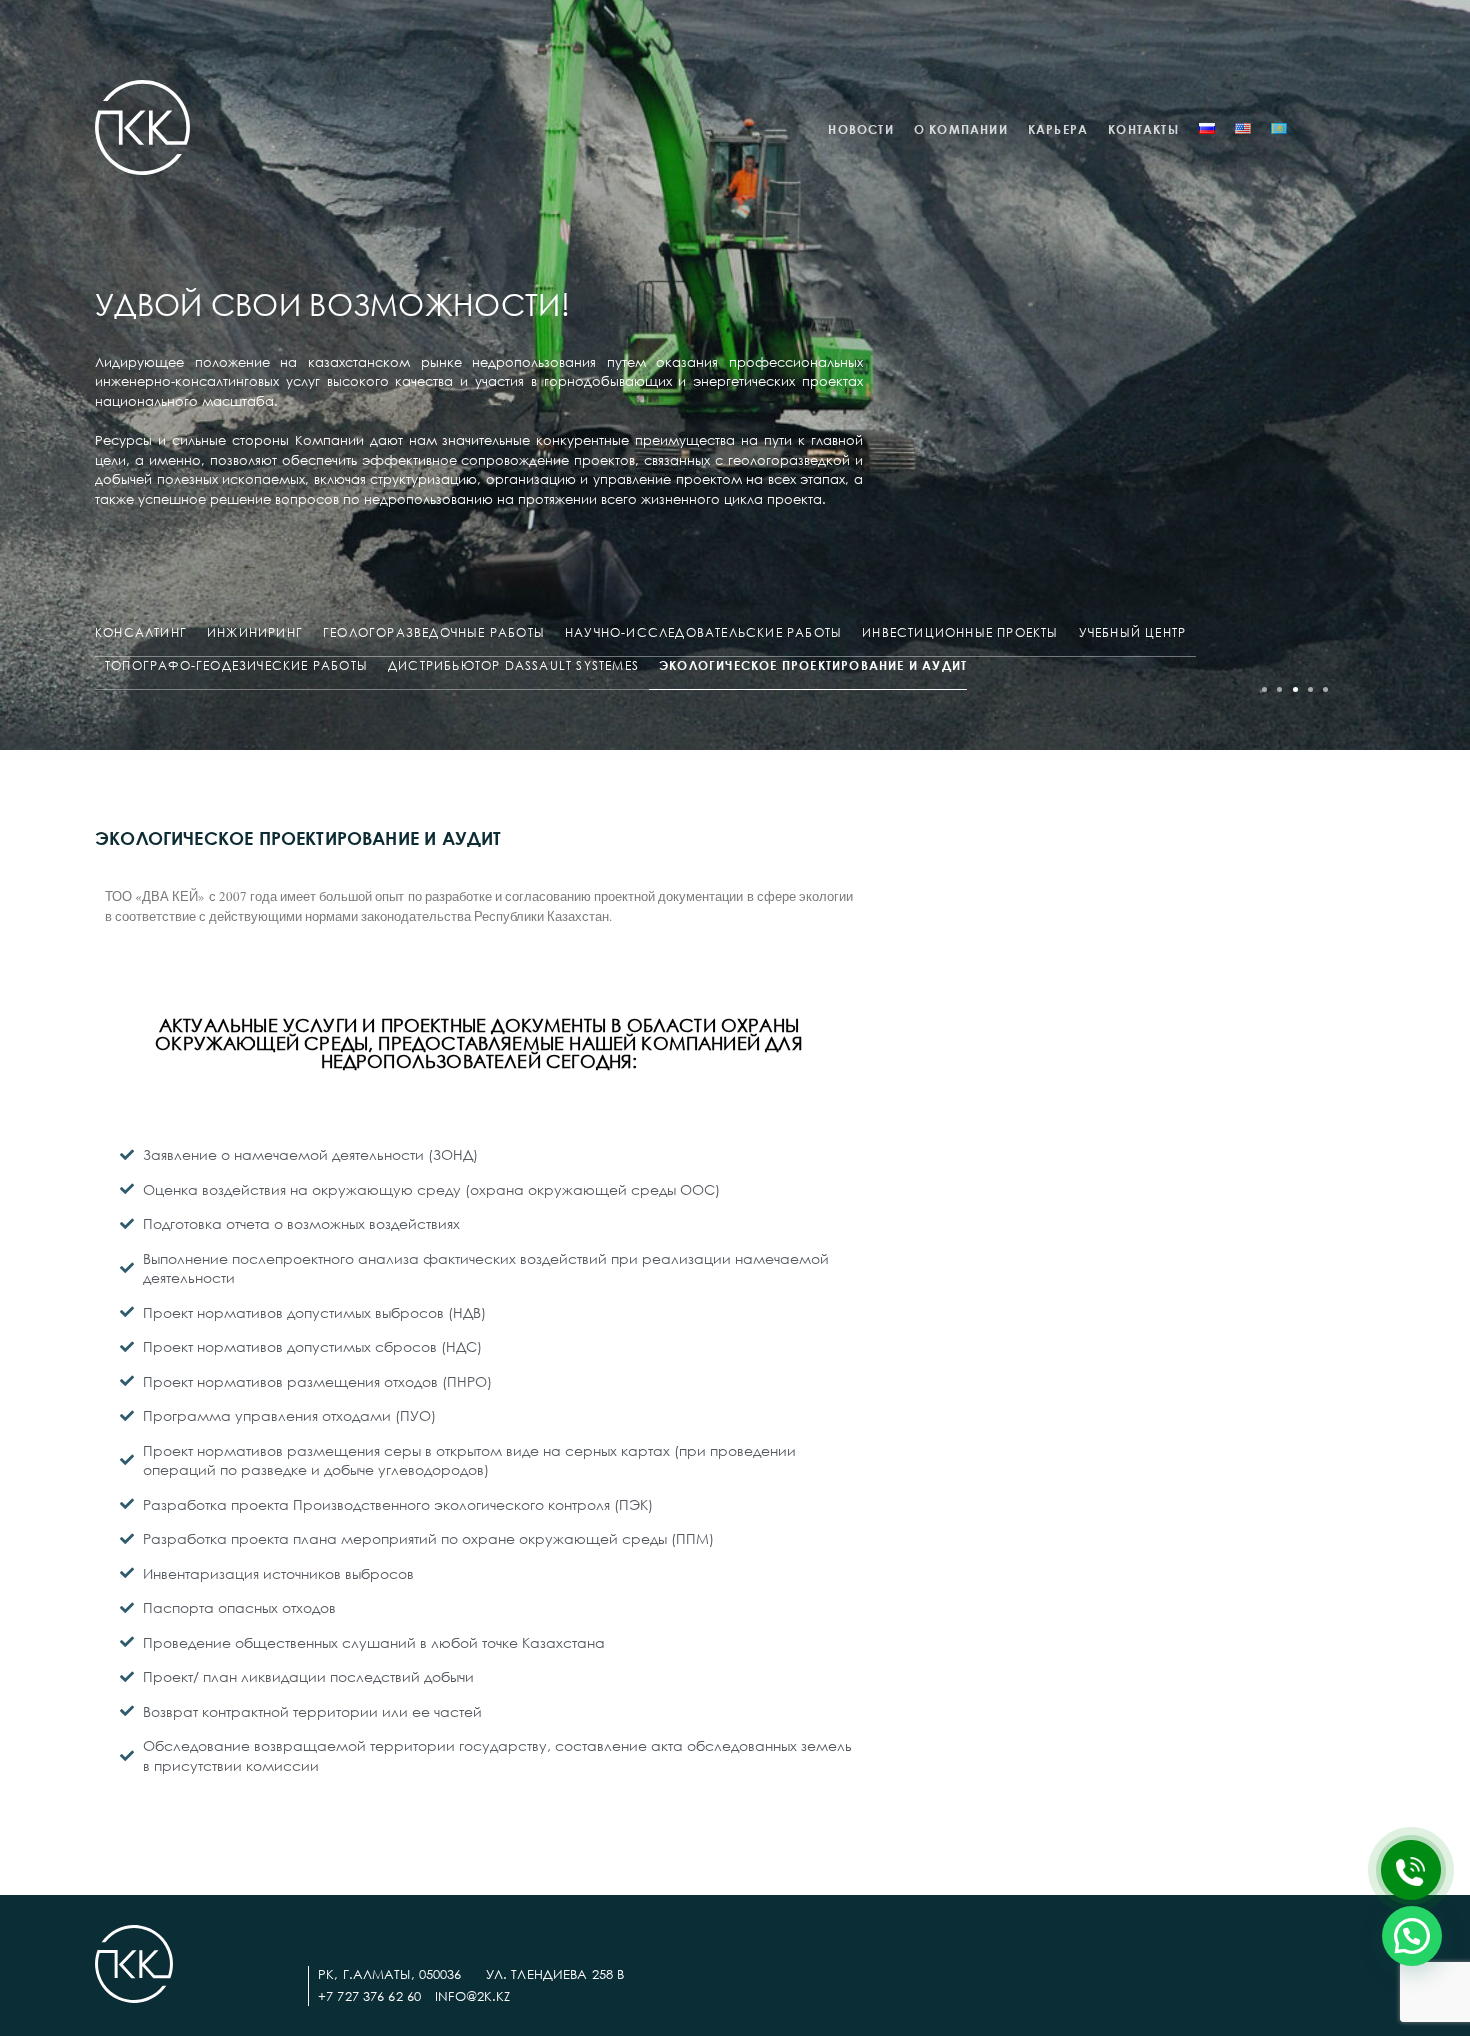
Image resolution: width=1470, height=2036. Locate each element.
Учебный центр (1133, 632)
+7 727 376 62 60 (369, 1996)
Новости (860, 129)
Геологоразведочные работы (434, 632)
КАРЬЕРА (1058, 129)
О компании (961, 129)
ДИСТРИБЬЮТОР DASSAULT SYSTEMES (513, 665)
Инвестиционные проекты (960, 632)
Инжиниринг (255, 632)
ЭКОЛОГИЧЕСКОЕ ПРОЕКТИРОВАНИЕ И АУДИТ (813, 665)
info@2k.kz (472, 1996)
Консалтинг (141, 632)
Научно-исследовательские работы (703, 632)
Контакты (1143, 129)
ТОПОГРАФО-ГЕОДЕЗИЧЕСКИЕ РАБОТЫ (236, 665)
